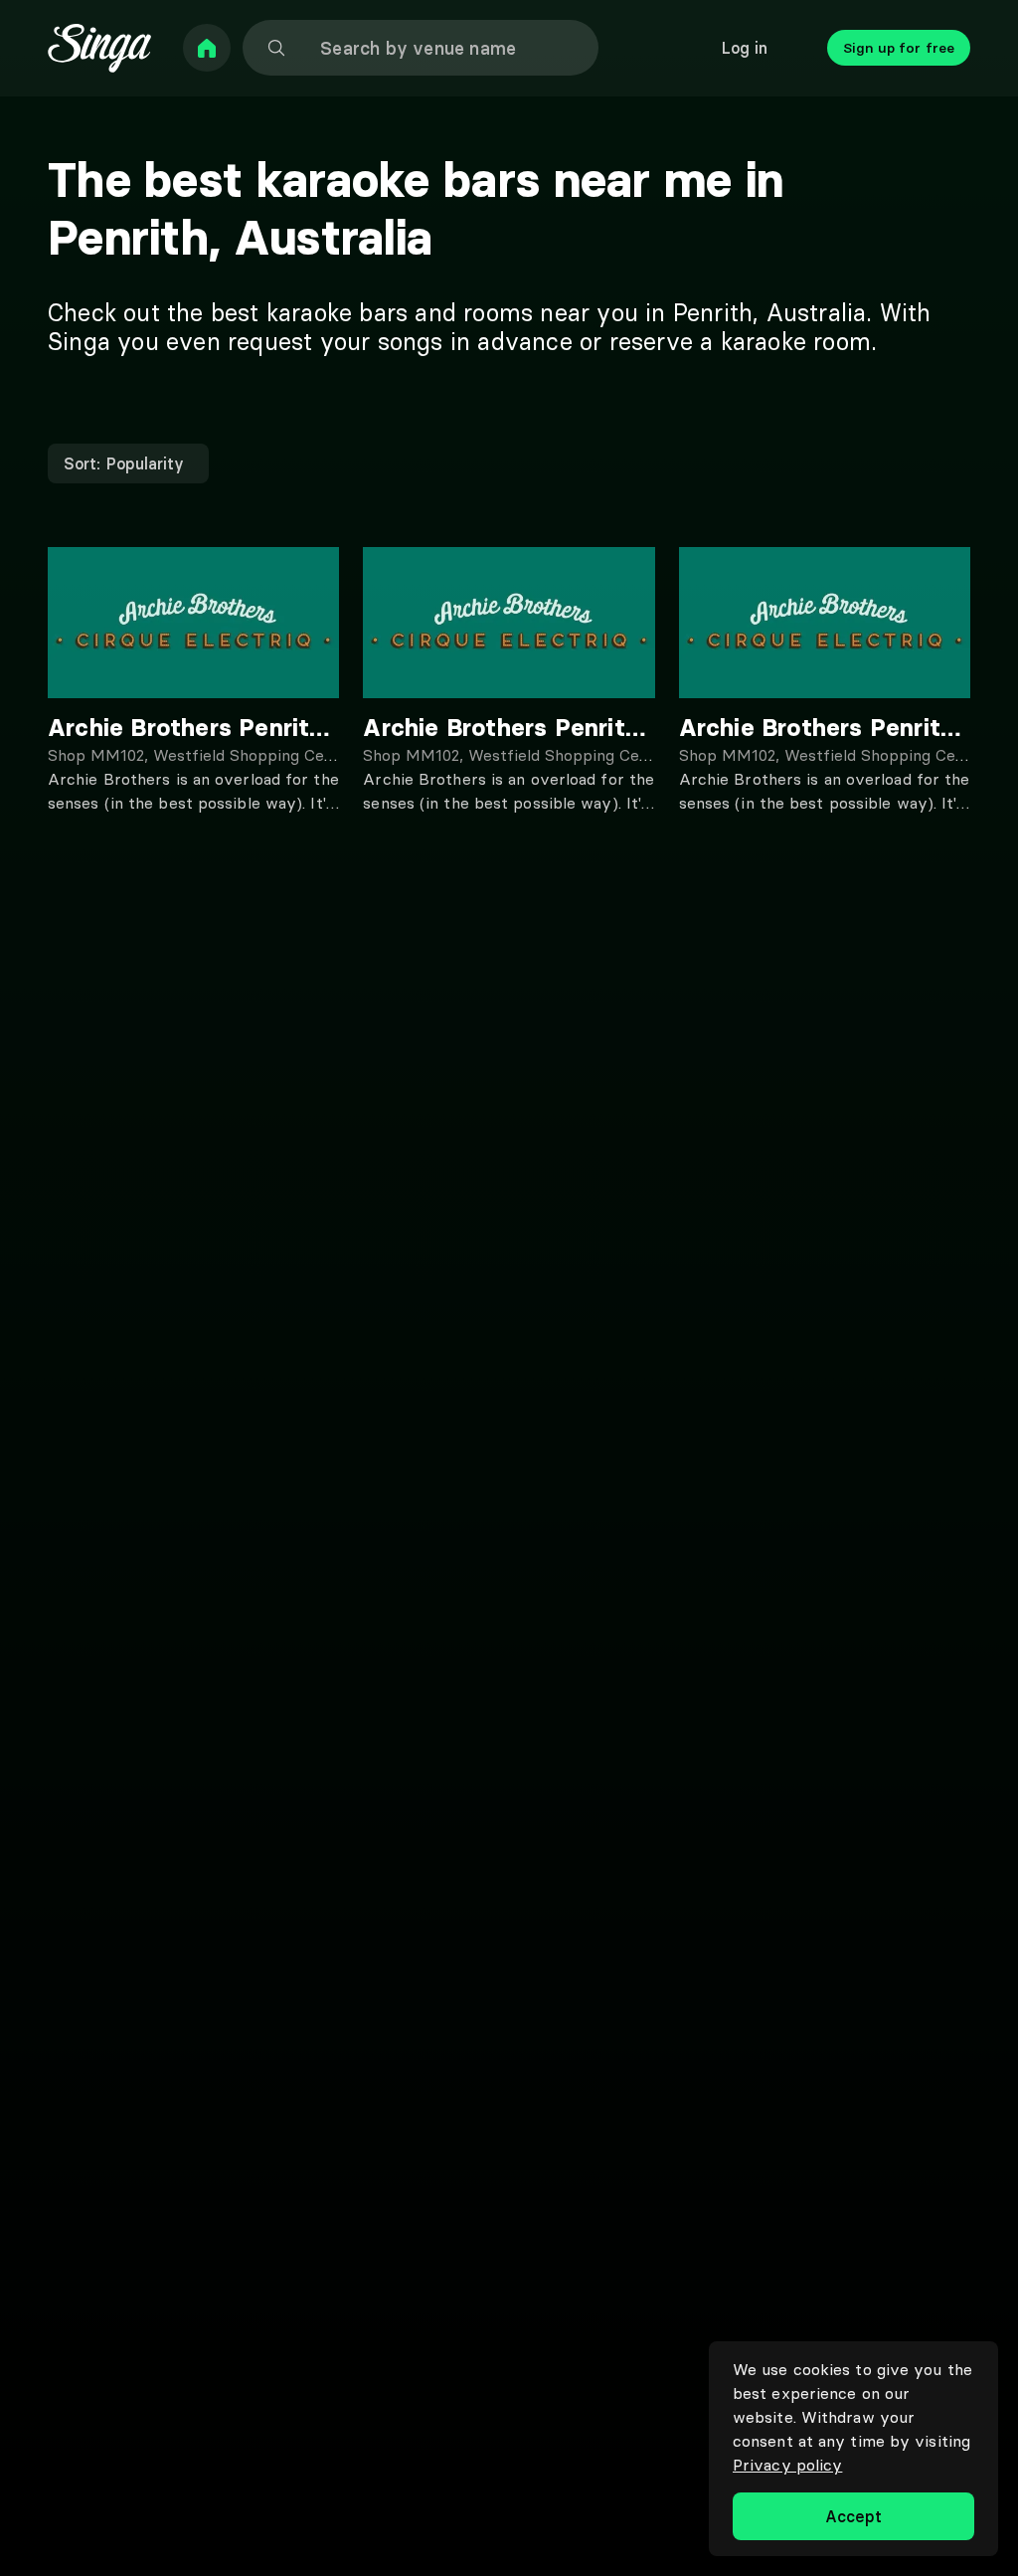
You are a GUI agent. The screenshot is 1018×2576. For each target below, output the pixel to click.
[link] (207, 48)
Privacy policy (787, 2465)
